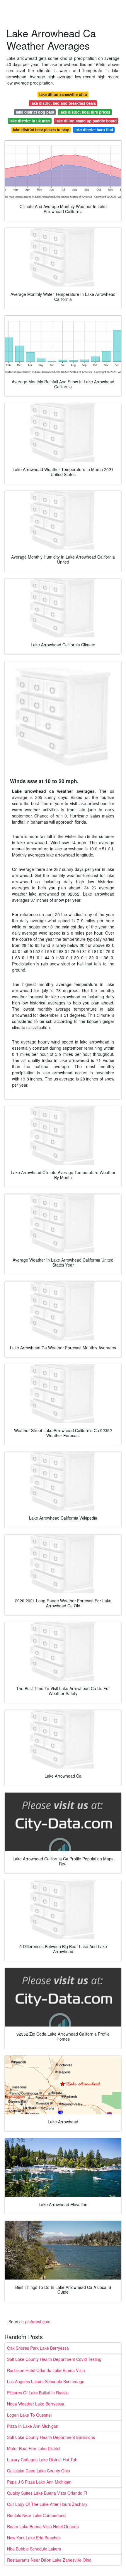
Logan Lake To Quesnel (29, 2415)
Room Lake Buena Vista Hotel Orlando (43, 2526)
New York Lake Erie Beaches (34, 2538)
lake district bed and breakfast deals (63, 103)
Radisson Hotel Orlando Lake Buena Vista (46, 2370)
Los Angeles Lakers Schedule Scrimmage (46, 2381)
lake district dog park (35, 112)
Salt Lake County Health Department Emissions (51, 2437)
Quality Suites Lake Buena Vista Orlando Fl (47, 2493)
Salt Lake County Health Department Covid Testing (54, 2359)
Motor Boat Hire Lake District (34, 2448)
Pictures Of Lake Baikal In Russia (38, 2393)
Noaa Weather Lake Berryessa (36, 2404)
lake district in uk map (30, 121)
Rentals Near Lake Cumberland (36, 2515)
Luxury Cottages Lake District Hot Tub (42, 2459)
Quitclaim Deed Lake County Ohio (39, 2471)
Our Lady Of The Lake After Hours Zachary (47, 2504)
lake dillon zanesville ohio (63, 94)
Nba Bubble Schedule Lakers (34, 2549)
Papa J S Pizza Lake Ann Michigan (39, 2482)
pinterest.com (38, 2322)
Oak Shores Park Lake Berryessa (38, 2348)
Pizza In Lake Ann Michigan (33, 2426)
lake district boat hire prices (85, 112)
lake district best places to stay (41, 130)
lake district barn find (94, 130)
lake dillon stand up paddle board (86, 121)
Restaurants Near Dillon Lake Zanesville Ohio (49, 2560)
